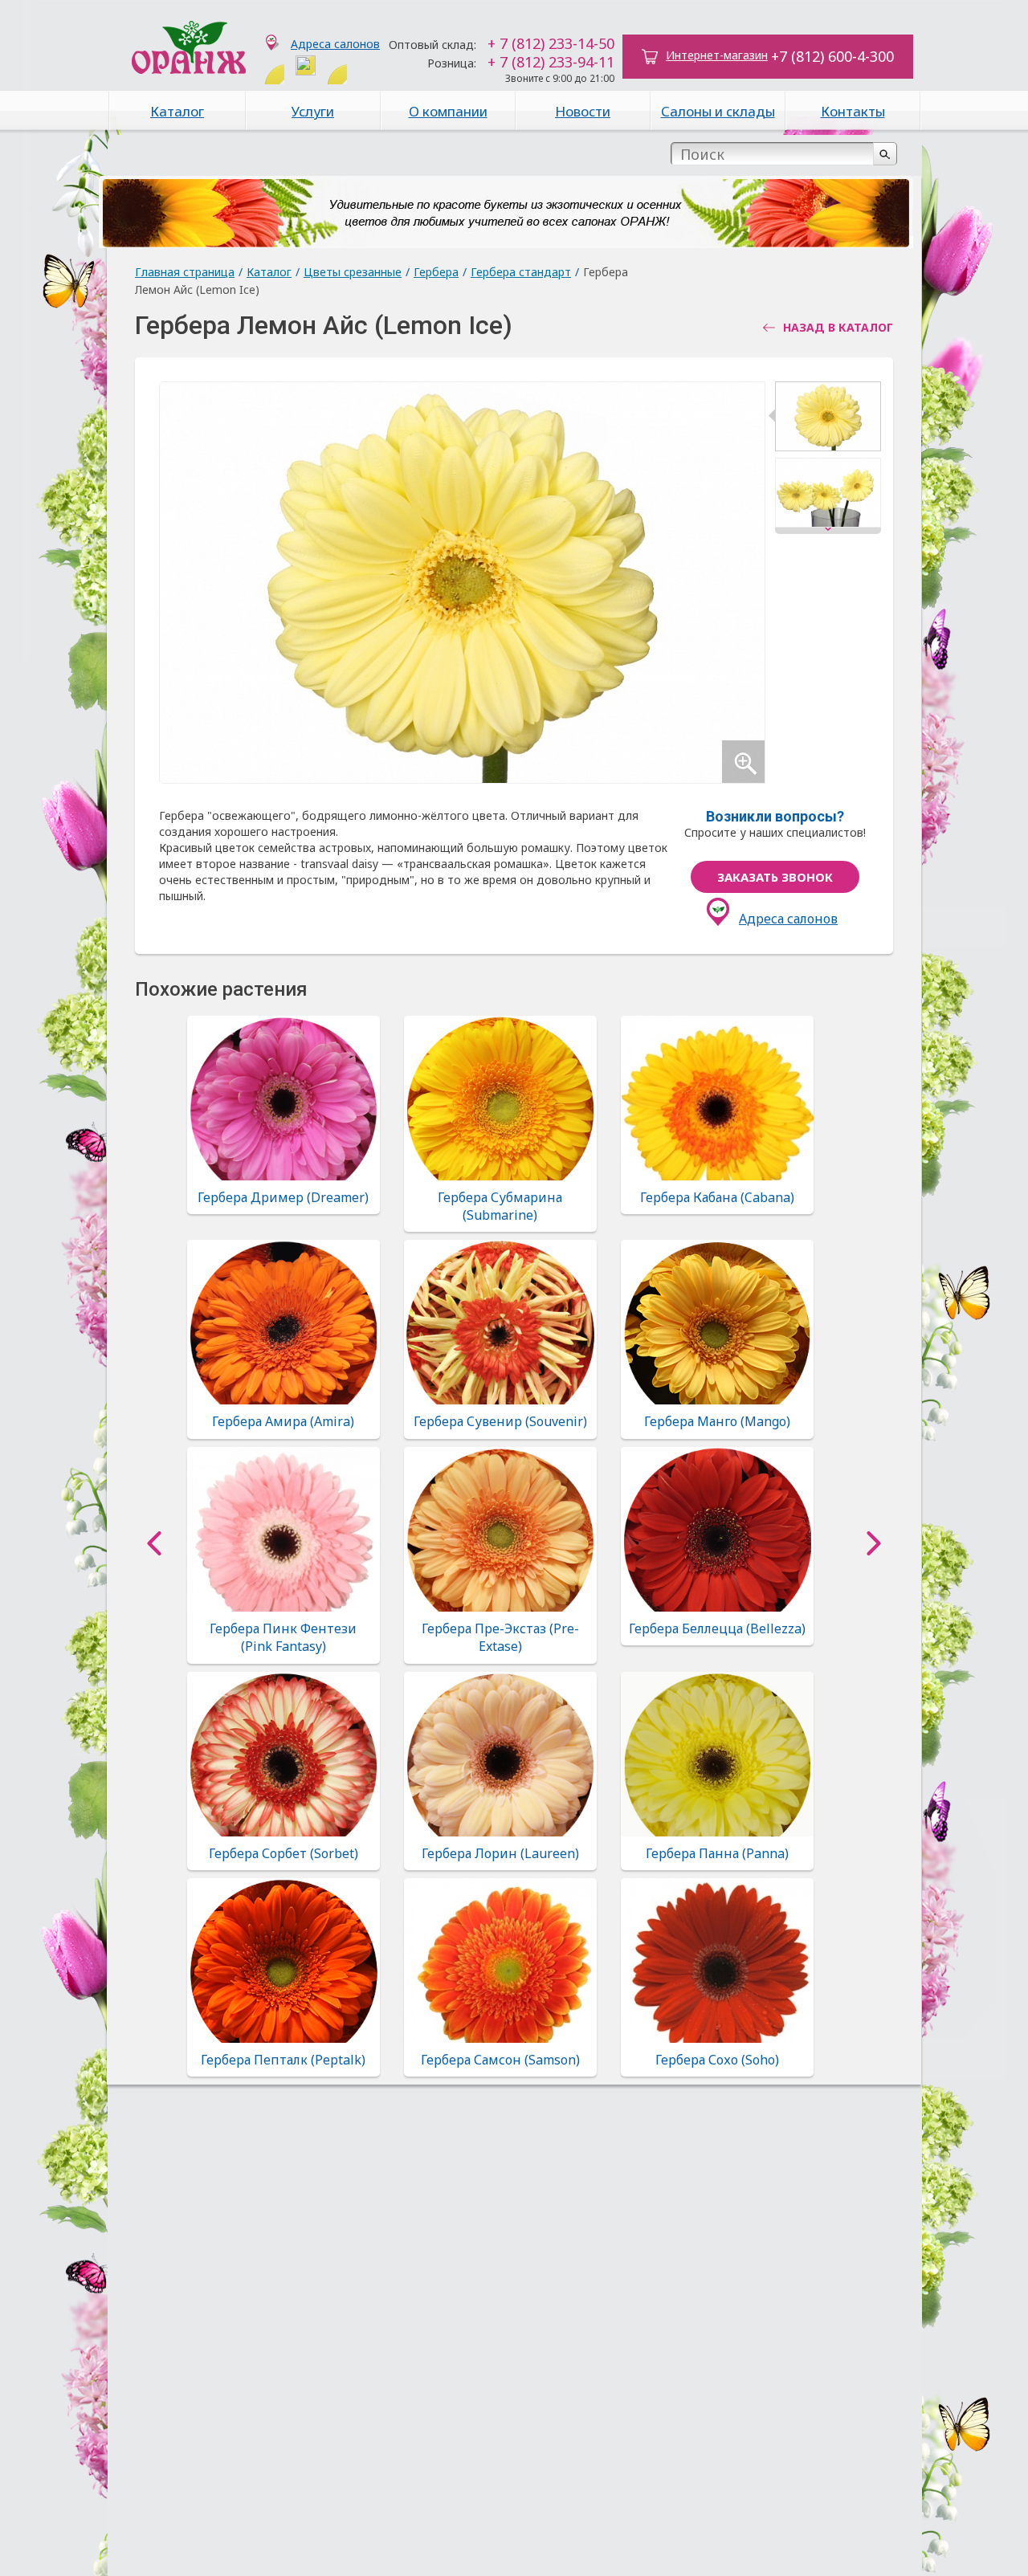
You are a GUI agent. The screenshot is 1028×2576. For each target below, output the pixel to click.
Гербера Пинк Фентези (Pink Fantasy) (283, 1637)
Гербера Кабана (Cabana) (717, 1197)
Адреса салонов (335, 44)
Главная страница (185, 272)
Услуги (313, 111)
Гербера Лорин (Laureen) (500, 1853)
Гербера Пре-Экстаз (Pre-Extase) (500, 1637)
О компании (448, 111)
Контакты (853, 111)
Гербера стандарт (521, 272)
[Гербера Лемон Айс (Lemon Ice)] (828, 420)
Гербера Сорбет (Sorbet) (284, 1853)
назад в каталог (838, 328)
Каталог (177, 111)
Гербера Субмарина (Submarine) (500, 1206)
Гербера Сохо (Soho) (717, 2060)
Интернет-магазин (717, 55)
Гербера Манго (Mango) (717, 1421)
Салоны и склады (718, 111)
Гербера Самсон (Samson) (500, 2060)
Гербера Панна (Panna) (717, 1853)
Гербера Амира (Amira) (283, 1421)
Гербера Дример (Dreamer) (283, 1197)
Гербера (436, 272)
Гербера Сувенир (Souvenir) (500, 1421)
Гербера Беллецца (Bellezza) (717, 1628)
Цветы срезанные (353, 272)
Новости (583, 111)
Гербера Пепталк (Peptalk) (283, 2060)
